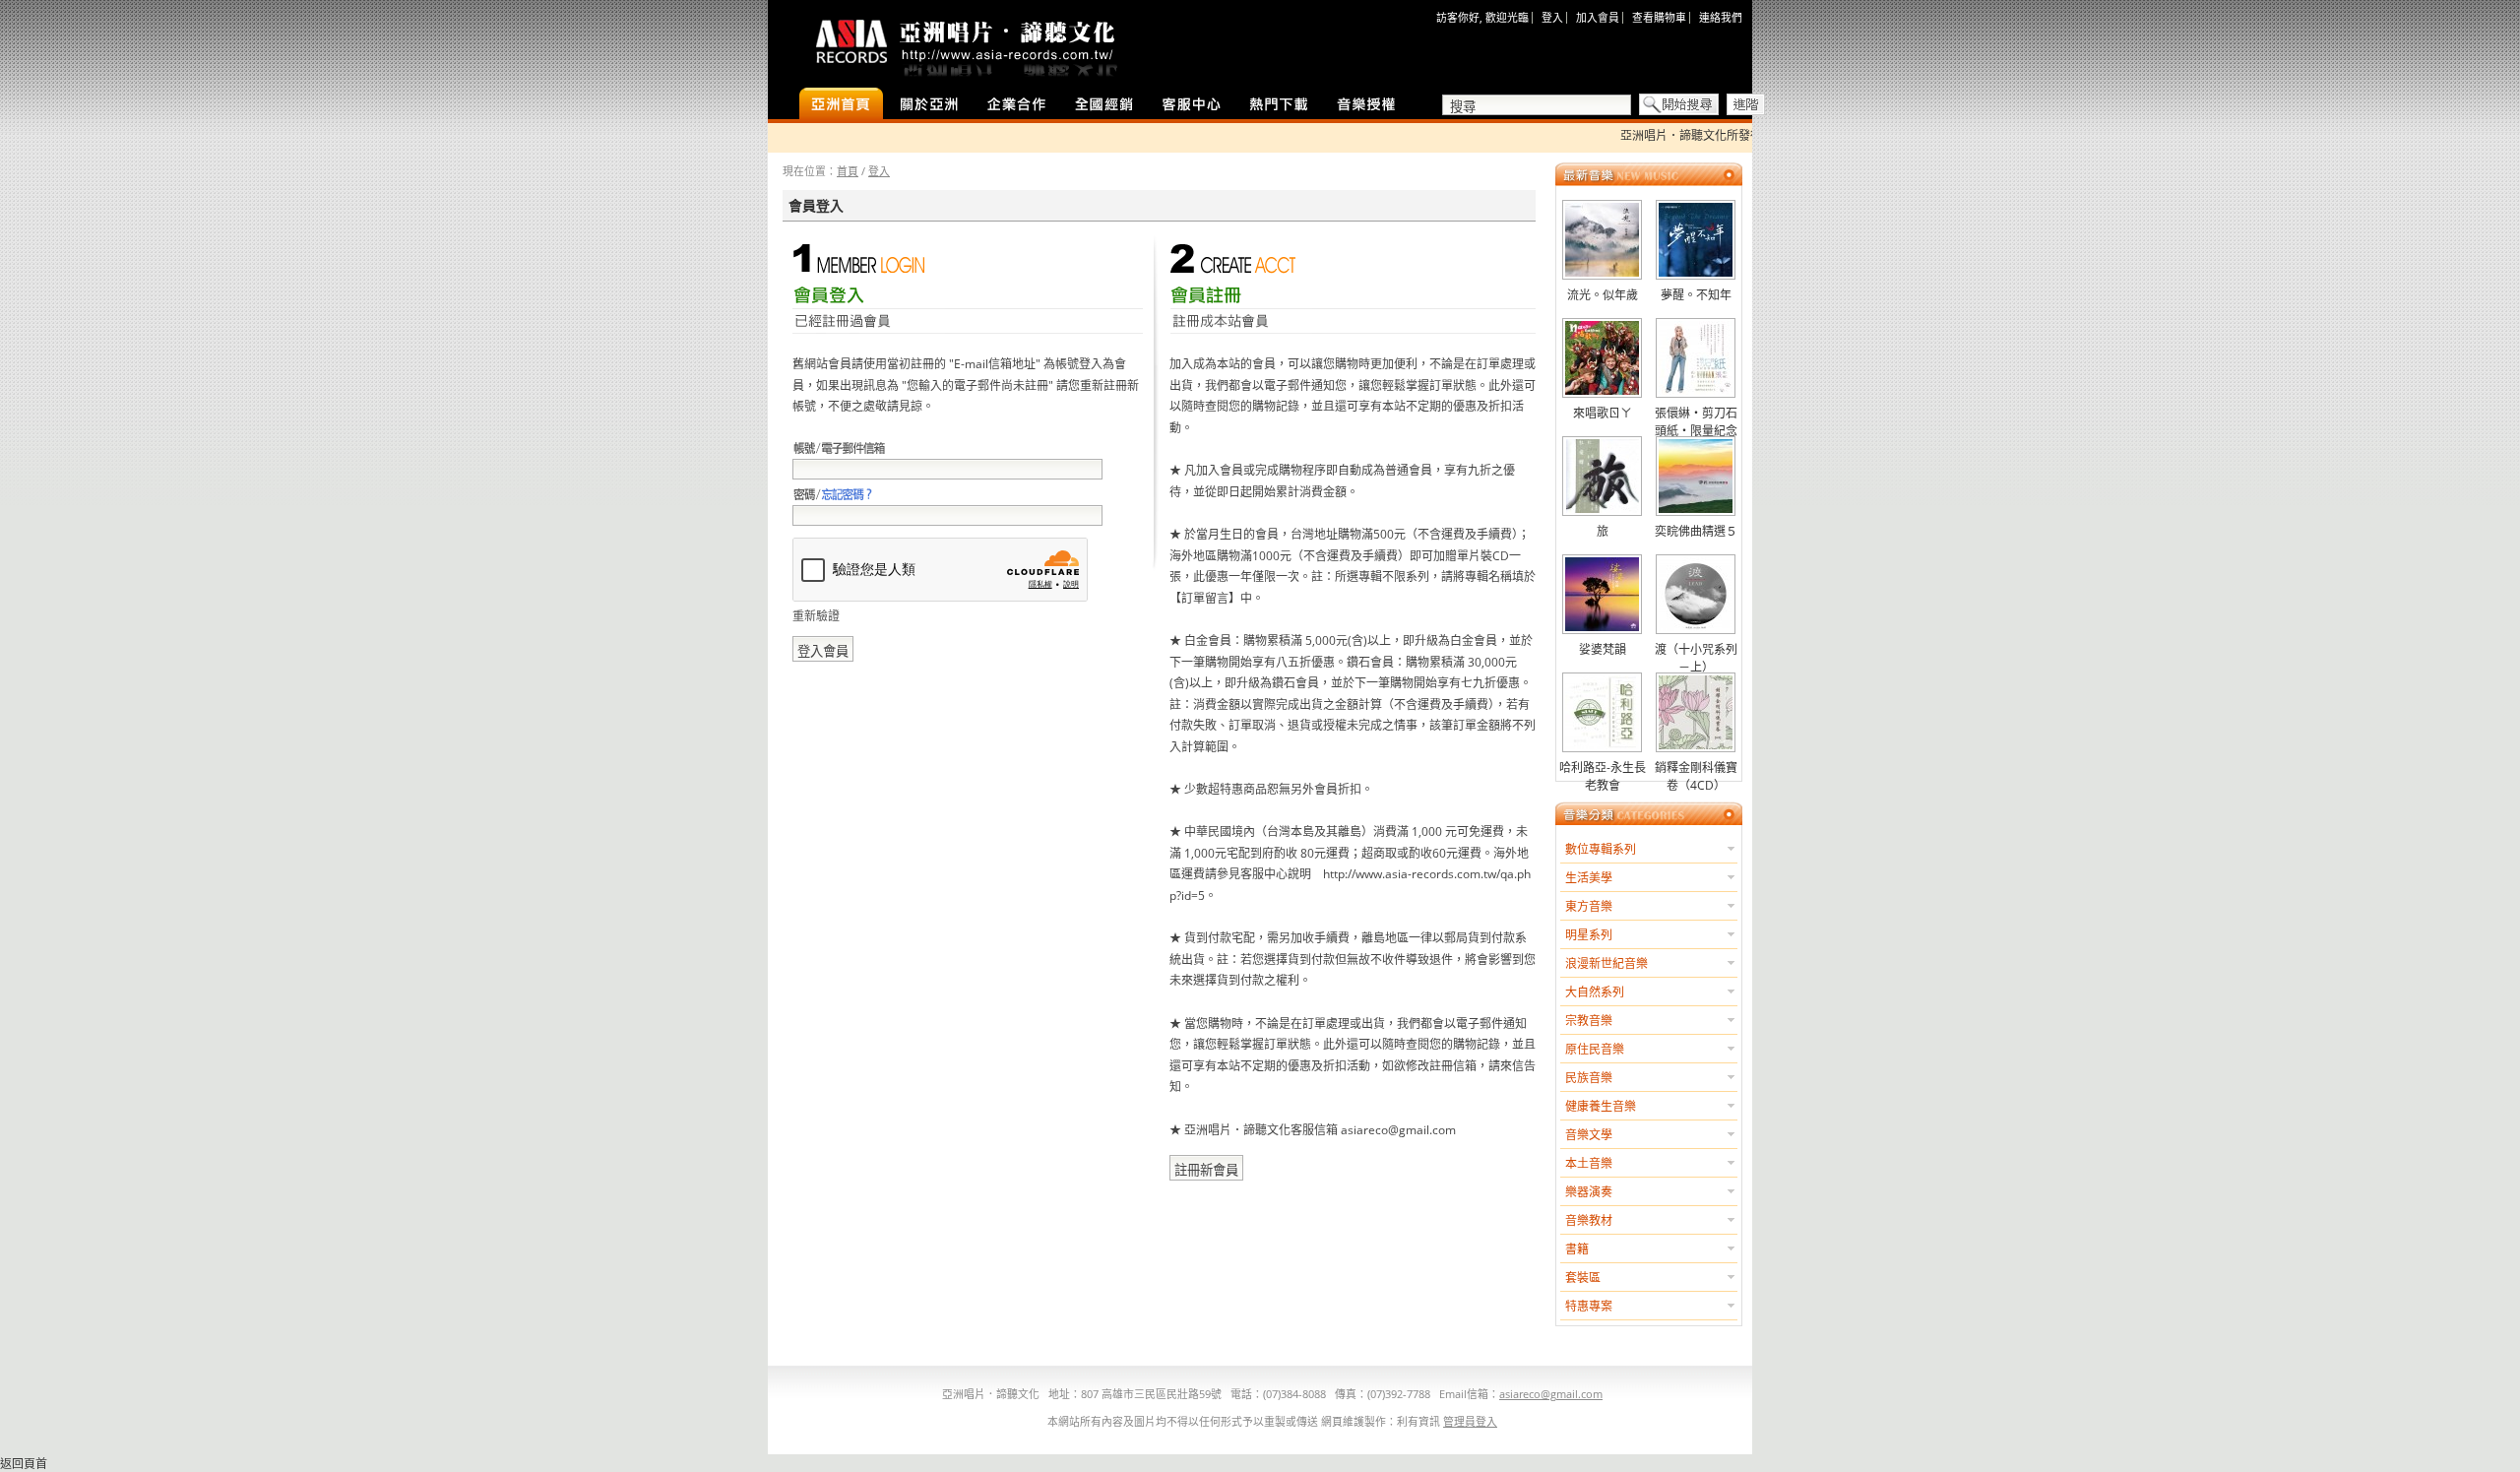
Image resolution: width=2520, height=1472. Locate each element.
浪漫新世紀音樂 (1606, 963)
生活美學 (1589, 878)
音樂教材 (1589, 1220)
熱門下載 (1279, 105)
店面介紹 (929, 105)
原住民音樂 (1595, 1049)
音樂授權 (1367, 105)
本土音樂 (1589, 1163)
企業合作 (1016, 105)
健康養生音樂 (1601, 1106)
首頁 (848, 171)
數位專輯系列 (1601, 849)
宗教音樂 (1589, 1021)
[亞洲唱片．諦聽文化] (965, 44)
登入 (1552, 17)
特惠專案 (1589, 1306)
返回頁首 (24, 1464)
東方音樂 (1589, 906)
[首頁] (841, 105)
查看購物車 (1659, 17)
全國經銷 (1104, 105)
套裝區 (1583, 1278)
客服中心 (1192, 105)
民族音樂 (1589, 1078)
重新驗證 (816, 616)
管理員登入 (1470, 1421)
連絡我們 (1721, 17)
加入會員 (1598, 17)
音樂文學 (1589, 1135)
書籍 (1577, 1249)
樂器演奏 (1589, 1192)
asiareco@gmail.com (1551, 1394)
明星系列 (1589, 935)
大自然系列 (1595, 992)
